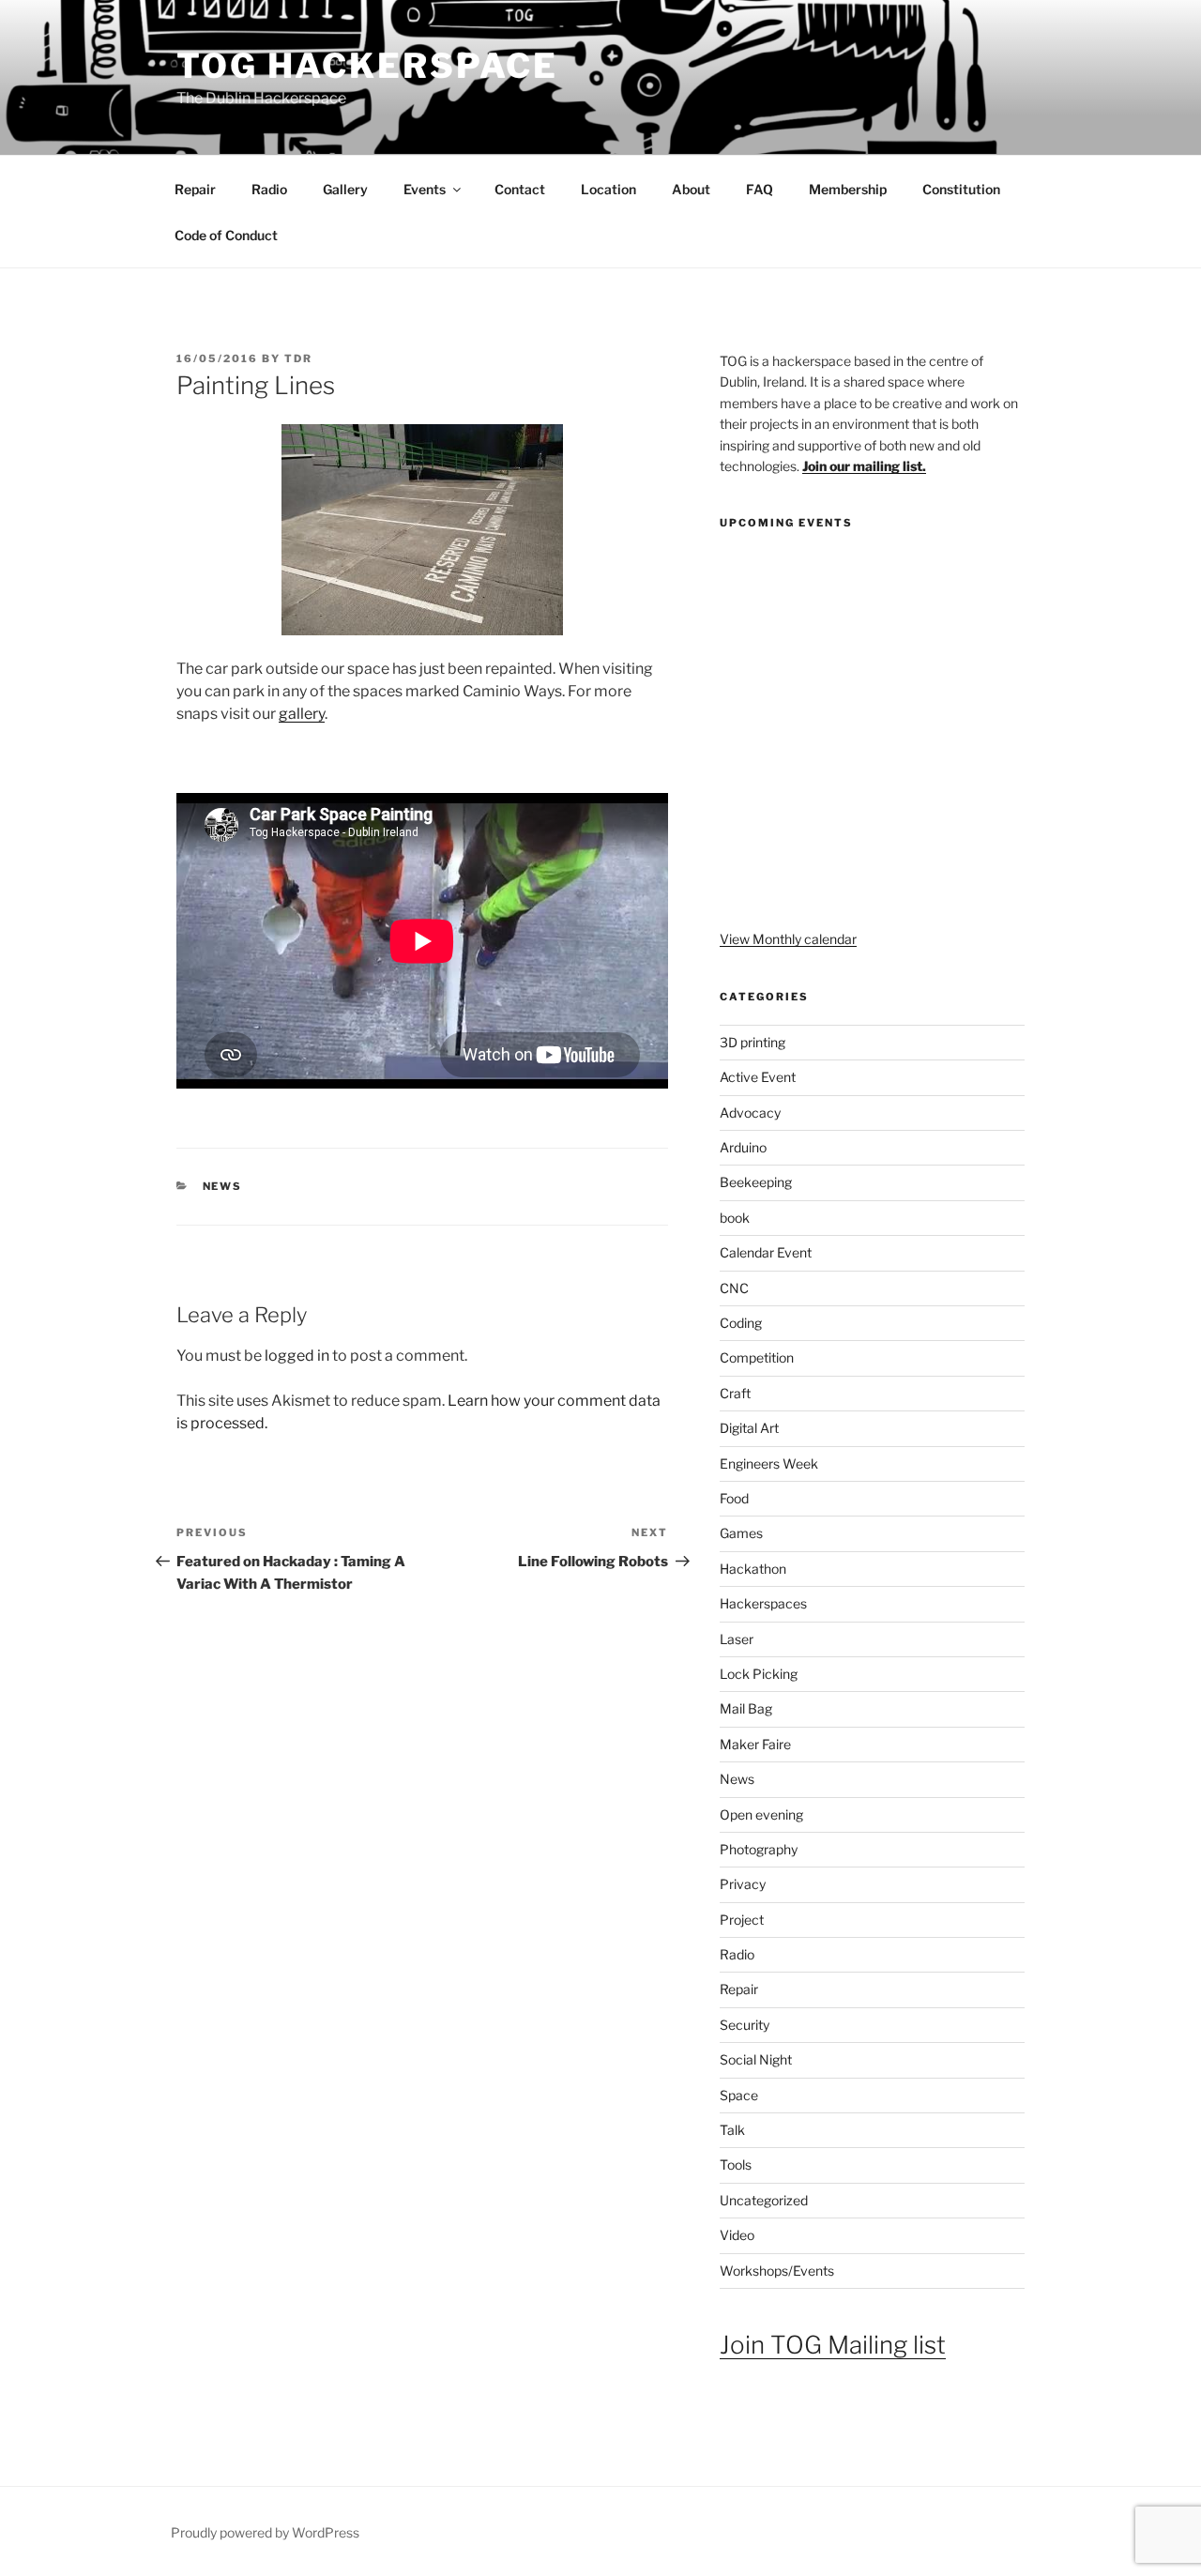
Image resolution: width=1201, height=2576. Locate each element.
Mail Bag (746, 1708)
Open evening (761, 1814)
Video (737, 2235)
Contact (520, 189)
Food (734, 1498)
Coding (741, 1323)
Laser (737, 1639)
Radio (269, 189)
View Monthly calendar (788, 939)
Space (739, 2095)
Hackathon (753, 1569)
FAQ (760, 189)
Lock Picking (759, 1674)
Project (742, 1920)
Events (425, 189)
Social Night (756, 2059)
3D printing (753, 1042)
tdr (298, 358)
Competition (757, 1357)
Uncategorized (764, 2200)
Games (741, 1533)
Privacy (743, 1884)
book (735, 1218)
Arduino (743, 1147)
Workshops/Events (777, 2271)
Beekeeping (756, 1182)
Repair (195, 189)
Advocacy (750, 1113)
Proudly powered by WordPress (265, 2532)
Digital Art (749, 1428)
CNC (734, 1288)
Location (608, 189)
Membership (848, 189)
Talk (732, 2130)
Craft (735, 1393)
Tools (736, 2164)
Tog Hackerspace (367, 66)
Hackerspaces (763, 1603)
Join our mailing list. (864, 466)
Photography (759, 1849)
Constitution (961, 189)
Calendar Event (766, 1252)
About (691, 189)
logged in (297, 1356)
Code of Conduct (226, 235)
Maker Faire (755, 1744)
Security (745, 2025)
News (223, 1186)
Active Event (758, 1077)
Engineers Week (769, 1463)
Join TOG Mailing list (833, 2345)
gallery (302, 714)
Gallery (345, 189)
